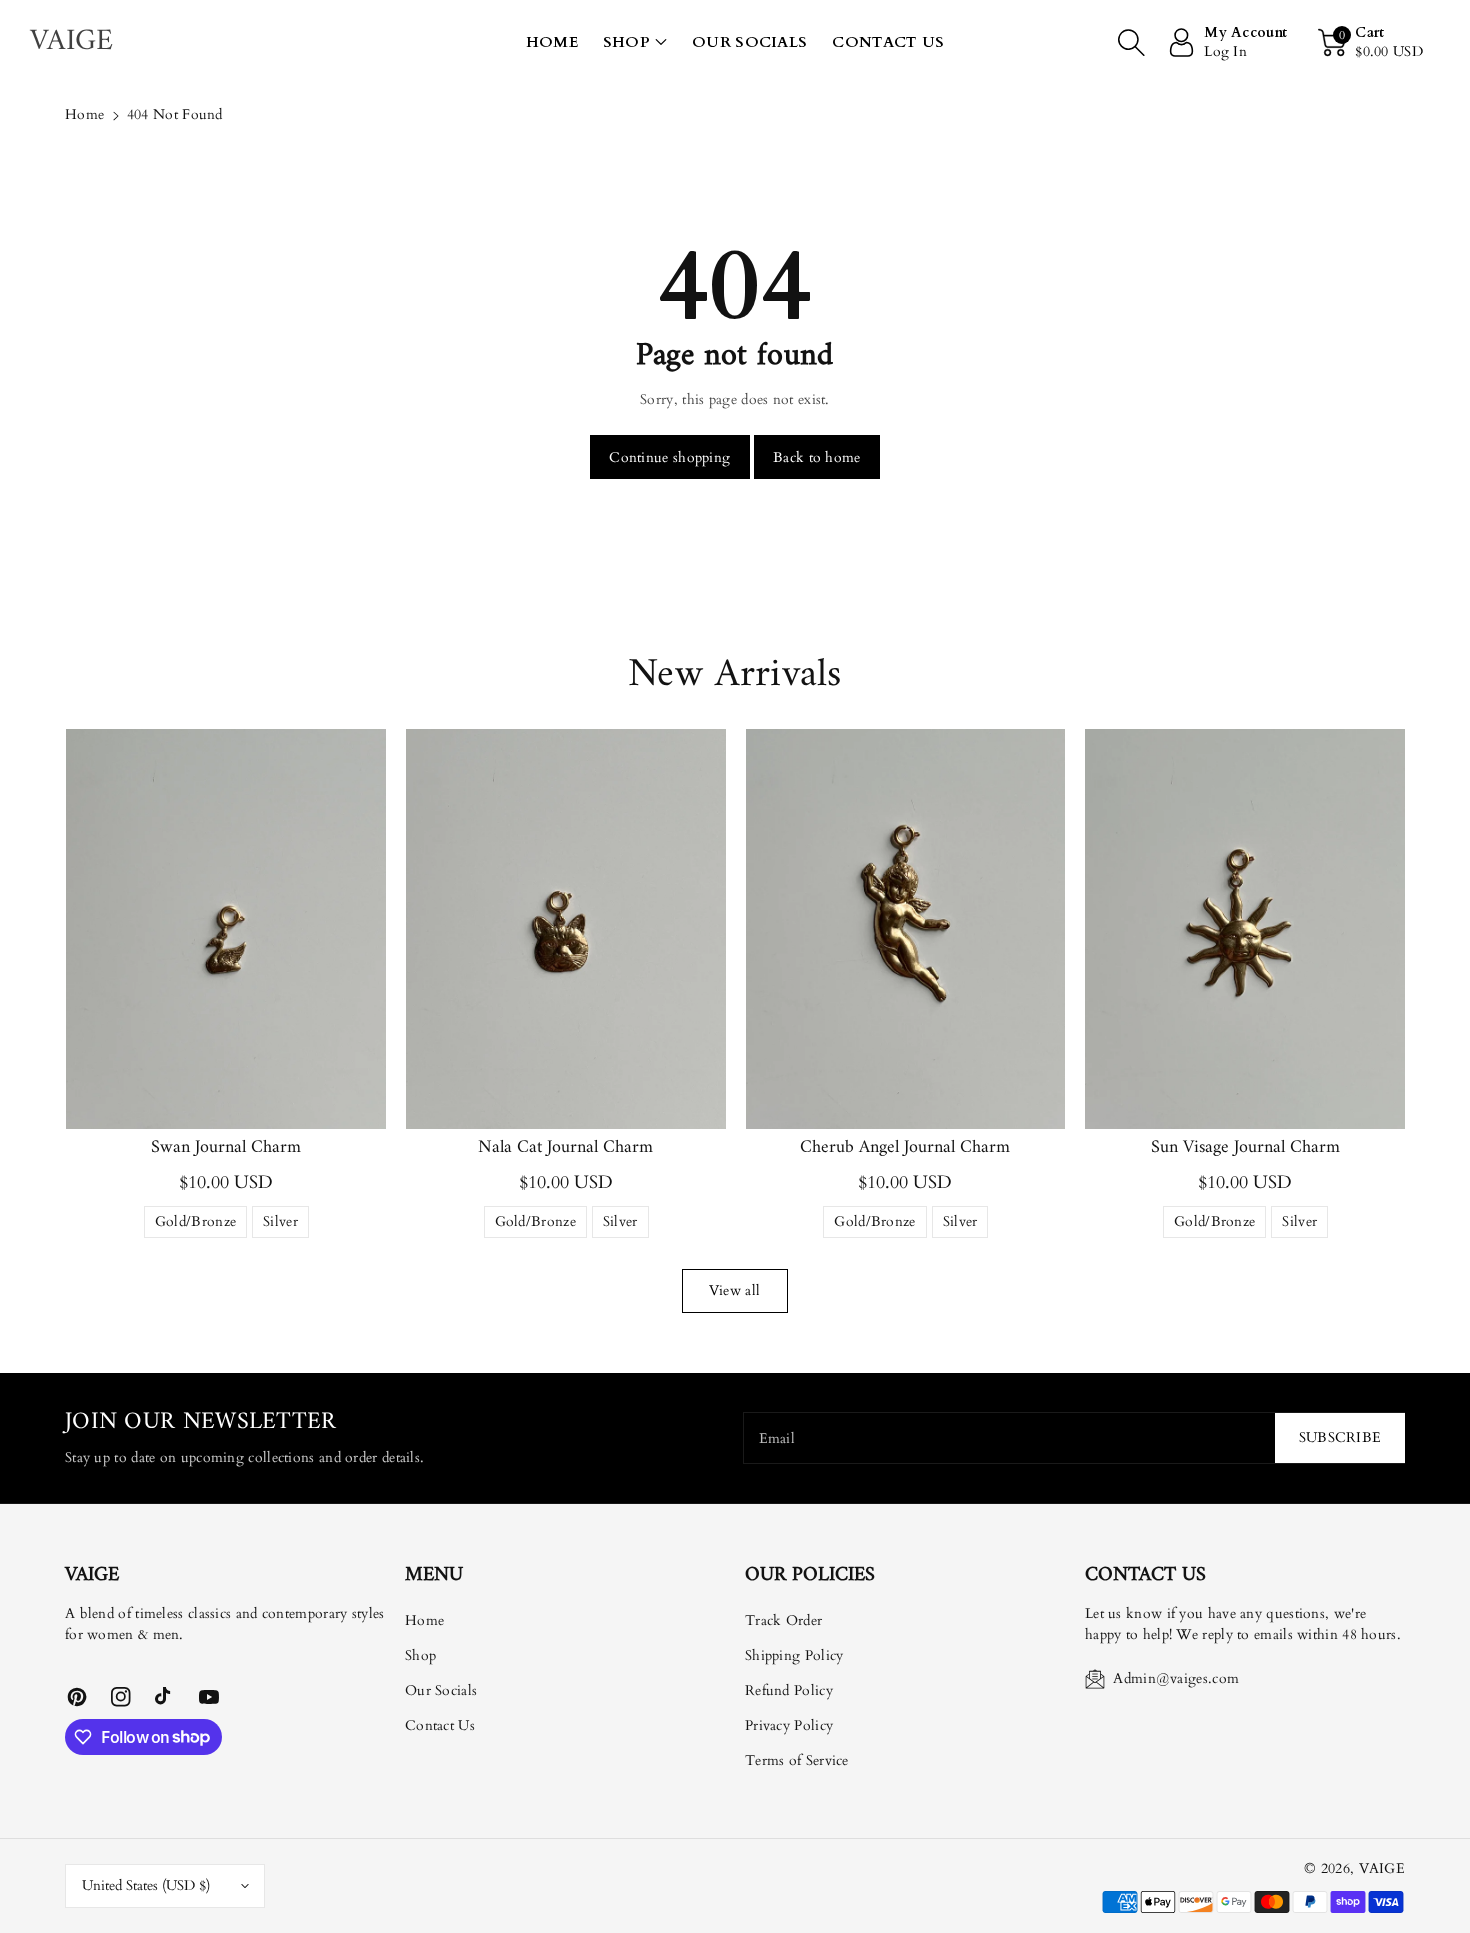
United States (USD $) (146, 1885)
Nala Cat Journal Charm (565, 1147)
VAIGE (1382, 1868)
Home (84, 114)
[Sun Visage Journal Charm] (1245, 929)
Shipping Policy (794, 1655)
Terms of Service (797, 1760)
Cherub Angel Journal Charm (905, 1147)
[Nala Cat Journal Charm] (566, 929)
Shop (626, 42)
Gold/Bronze (195, 1225)
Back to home (817, 457)
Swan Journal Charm (226, 1147)
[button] (635, 42)
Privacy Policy (789, 1725)
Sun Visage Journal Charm (1245, 1147)
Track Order (783, 1620)
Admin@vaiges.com (1176, 1678)
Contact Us (440, 1725)
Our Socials (441, 1690)
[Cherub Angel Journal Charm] (906, 929)
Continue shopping (669, 457)
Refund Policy (789, 1690)
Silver (280, 1225)
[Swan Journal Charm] (226, 929)
